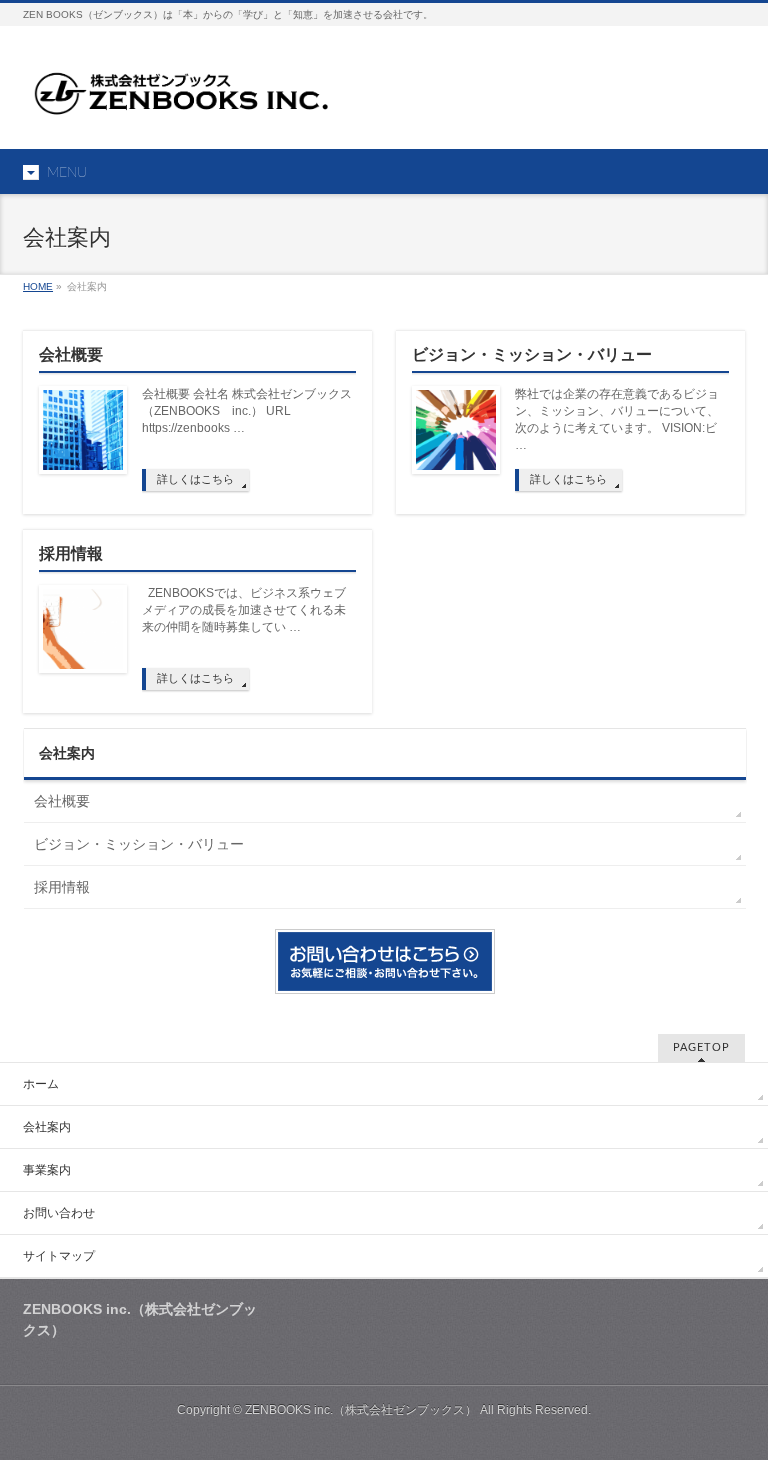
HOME (38, 286)
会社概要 (71, 354)
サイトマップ (59, 1256)
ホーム (41, 1084)
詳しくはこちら (195, 479)
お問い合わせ (59, 1213)
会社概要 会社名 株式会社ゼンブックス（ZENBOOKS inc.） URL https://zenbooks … (247, 411)
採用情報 (71, 553)
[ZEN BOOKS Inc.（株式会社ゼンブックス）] (186, 96)
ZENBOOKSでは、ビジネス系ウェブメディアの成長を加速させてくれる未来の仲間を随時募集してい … (244, 610)
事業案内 (47, 1170)
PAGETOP (701, 1047)
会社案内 (67, 753)
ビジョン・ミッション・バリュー (532, 354)
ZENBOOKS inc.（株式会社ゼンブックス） (361, 1410)
